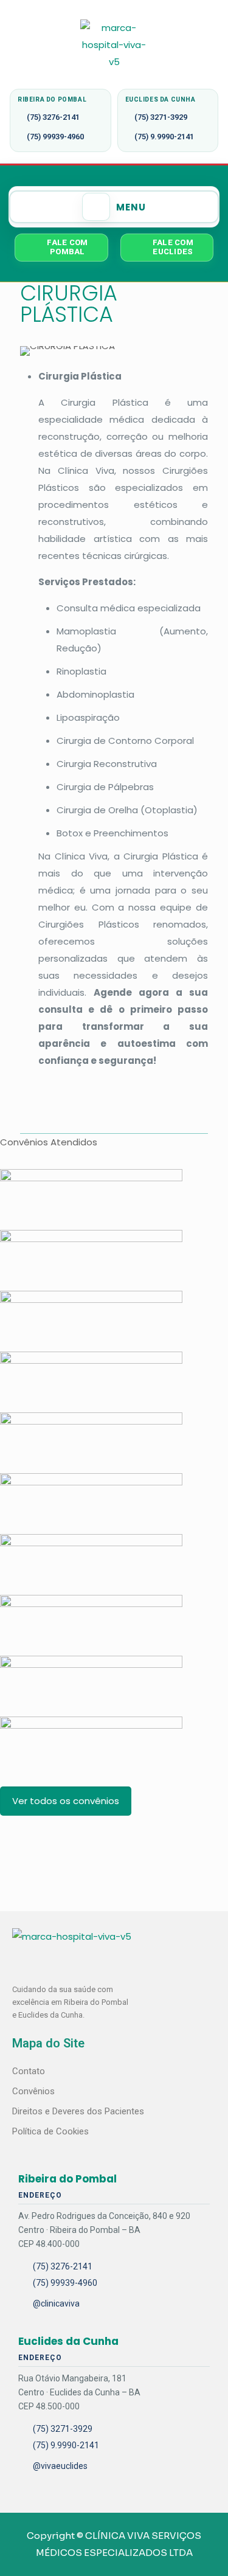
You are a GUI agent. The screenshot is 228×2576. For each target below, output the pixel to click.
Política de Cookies (50, 2131)
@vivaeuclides (60, 2466)
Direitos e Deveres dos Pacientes (78, 2111)
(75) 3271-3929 (161, 117)
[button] (114, 207)
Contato (29, 2071)
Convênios (33, 2091)
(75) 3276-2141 (53, 117)
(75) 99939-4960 (55, 137)
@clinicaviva (56, 2303)
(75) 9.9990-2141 (164, 137)
